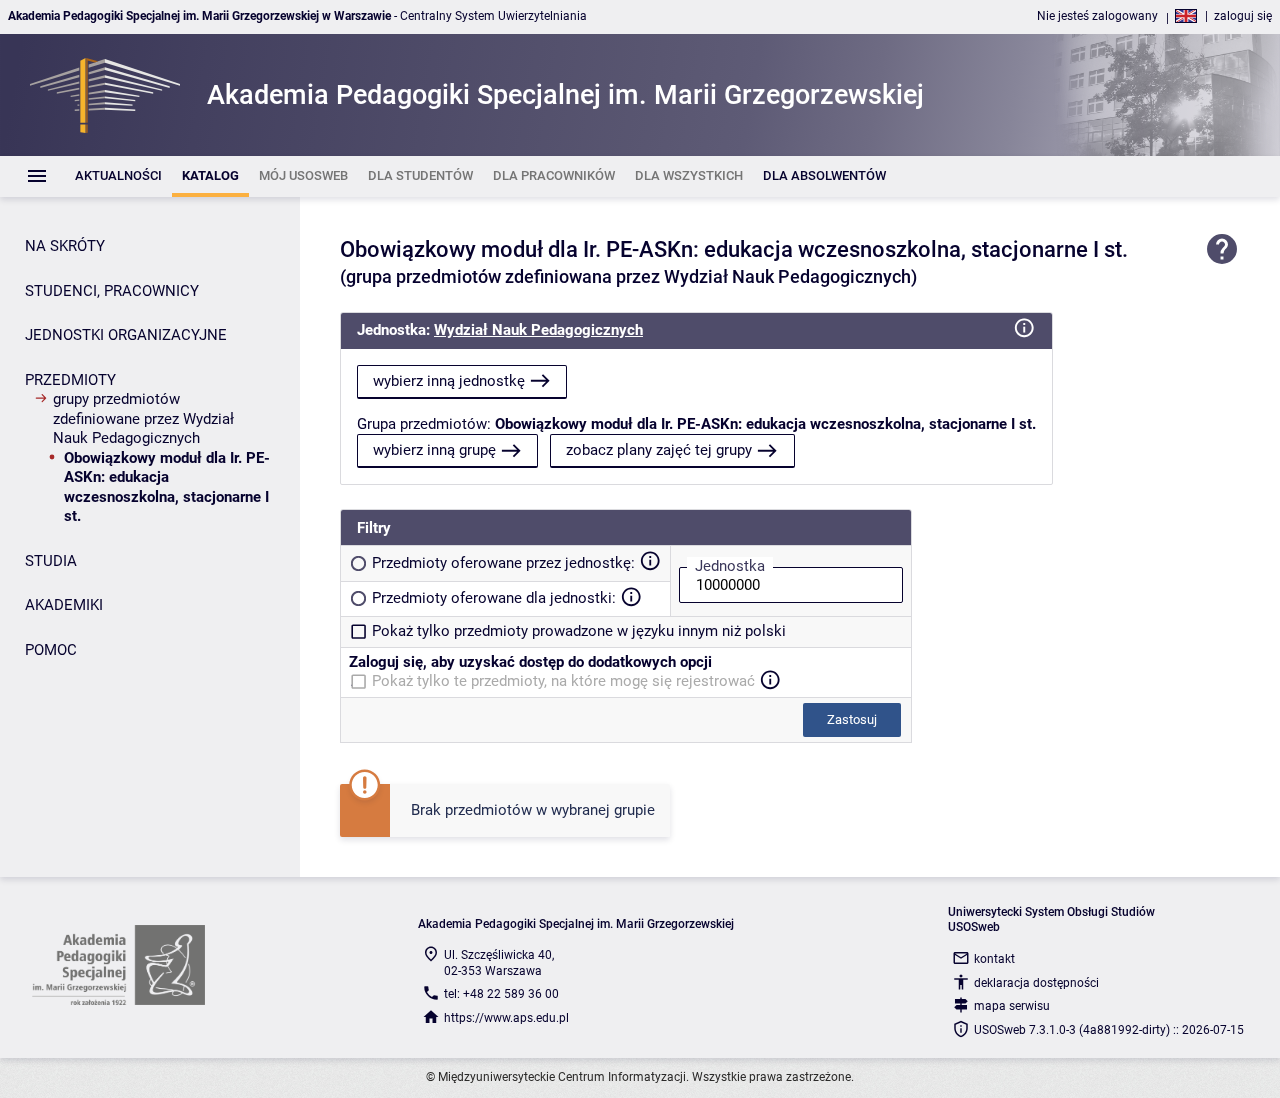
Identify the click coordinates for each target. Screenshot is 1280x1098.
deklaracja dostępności (1036, 983)
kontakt (994, 959)
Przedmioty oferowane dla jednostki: (494, 598)
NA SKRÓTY (65, 246)
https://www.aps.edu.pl (506, 1018)
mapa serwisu (1012, 1006)
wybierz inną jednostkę (449, 381)
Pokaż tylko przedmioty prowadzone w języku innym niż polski (579, 631)
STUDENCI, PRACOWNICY (112, 291)
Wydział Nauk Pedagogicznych (538, 330)
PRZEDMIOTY (70, 380)
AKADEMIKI (64, 605)
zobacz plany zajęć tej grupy (659, 450)
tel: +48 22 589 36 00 (501, 994)
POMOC (51, 650)
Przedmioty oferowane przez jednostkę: (503, 563)
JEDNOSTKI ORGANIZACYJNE (126, 335)
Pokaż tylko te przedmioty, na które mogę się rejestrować (563, 681)
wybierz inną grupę (434, 450)
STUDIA (51, 561)
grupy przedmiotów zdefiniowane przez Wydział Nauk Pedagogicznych (143, 418)
